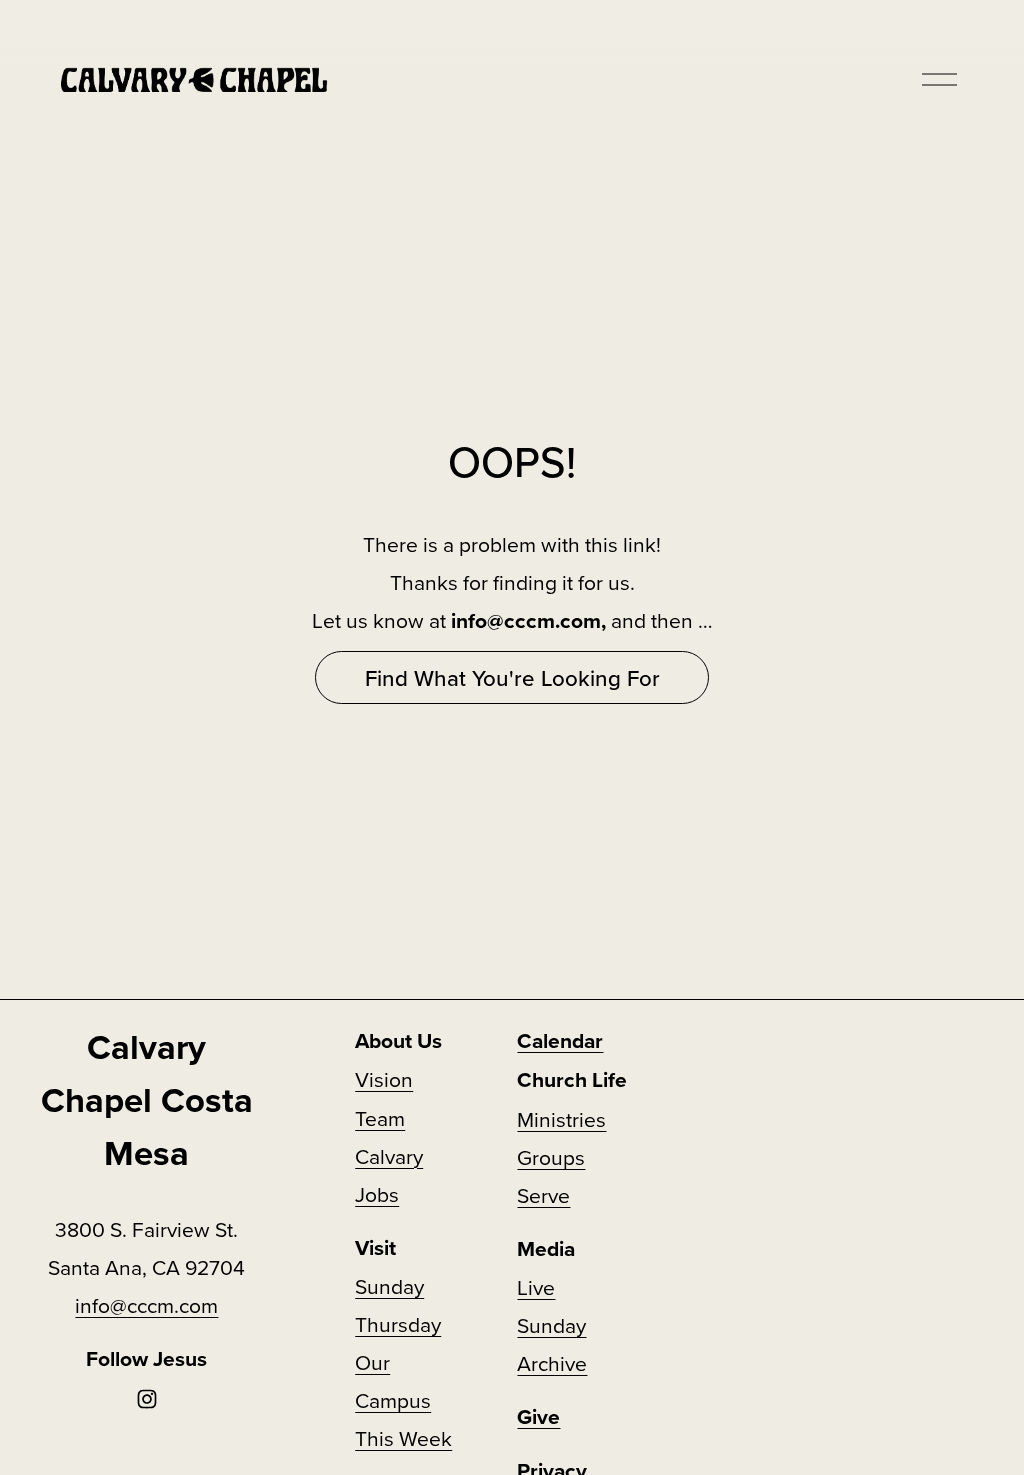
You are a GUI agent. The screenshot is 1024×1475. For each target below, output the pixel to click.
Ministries (561, 1119)
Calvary (389, 1156)
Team (380, 1118)
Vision (384, 1079)
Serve (543, 1195)
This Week (403, 1438)
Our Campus (393, 1381)
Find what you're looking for (512, 678)
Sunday (551, 1325)
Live (536, 1287)
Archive (552, 1363)
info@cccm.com (146, 1305)
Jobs (377, 1194)
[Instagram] (147, 1399)
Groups (551, 1157)
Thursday (398, 1324)
